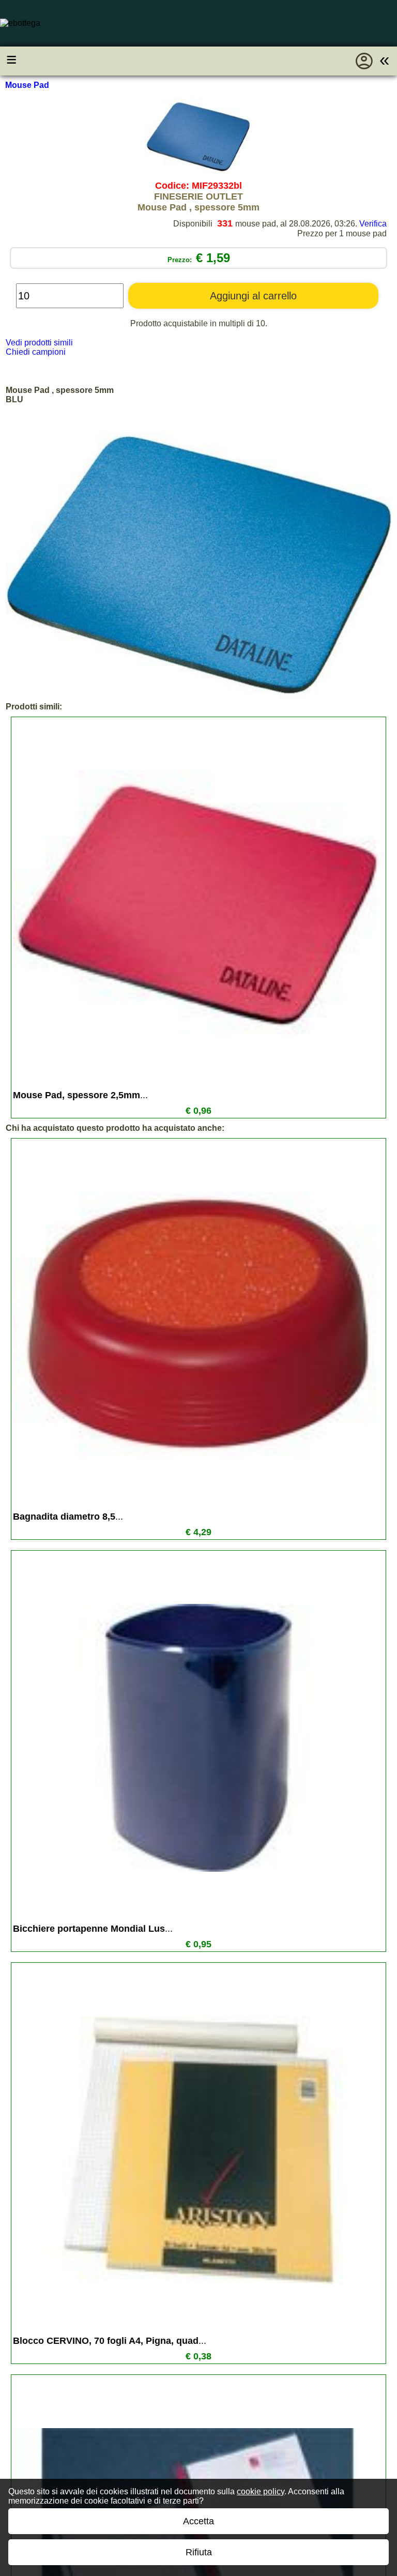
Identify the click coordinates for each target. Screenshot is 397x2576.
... (80, 1095)
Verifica (373, 224)
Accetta (198, 2521)
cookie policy (261, 2491)
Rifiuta (199, 2552)
